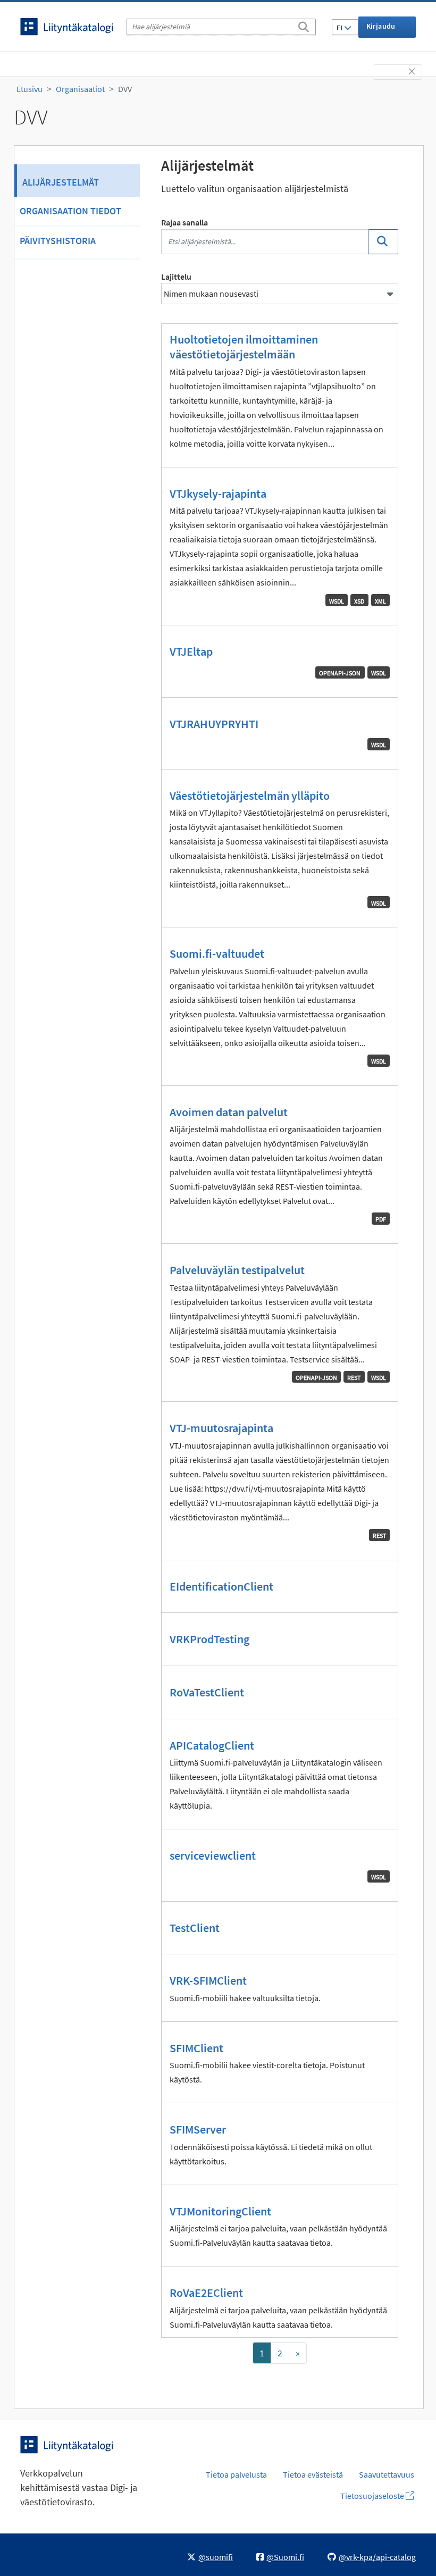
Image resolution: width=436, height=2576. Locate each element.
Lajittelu (176, 277)
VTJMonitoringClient (220, 2211)
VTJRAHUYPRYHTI (214, 724)
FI (340, 28)
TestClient (195, 1928)
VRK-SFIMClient (208, 1980)
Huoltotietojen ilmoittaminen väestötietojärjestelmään (244, 347)
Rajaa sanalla (185, 222)
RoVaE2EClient (206, 2293)
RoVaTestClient (207, 1692)
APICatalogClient (212, 1745)
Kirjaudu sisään (381, 30)
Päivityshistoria (58, 241)
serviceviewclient (213, 1855)
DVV (125, 89)
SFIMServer (198, 2129)
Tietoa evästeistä (313, 2474)
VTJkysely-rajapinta (218, 494)
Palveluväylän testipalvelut (237, 1270)
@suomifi (216, 2557)
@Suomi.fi (285, 2557)
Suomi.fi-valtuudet (217, 954)
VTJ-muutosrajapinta (221, 1428)
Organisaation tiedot (70, 211)
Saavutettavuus (387, 2474)
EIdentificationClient (221, 1586)
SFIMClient (196, 2048)
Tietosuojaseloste (373, 2496)
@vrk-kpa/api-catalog (377, 2557)
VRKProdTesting (209, 1639)
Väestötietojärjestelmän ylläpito (250, 796)
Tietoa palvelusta (236, 2474)
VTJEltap (191, 651)
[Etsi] (304, 25)
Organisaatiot (80, 89)
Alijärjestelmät (61, 182)
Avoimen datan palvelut (229, 1112)
